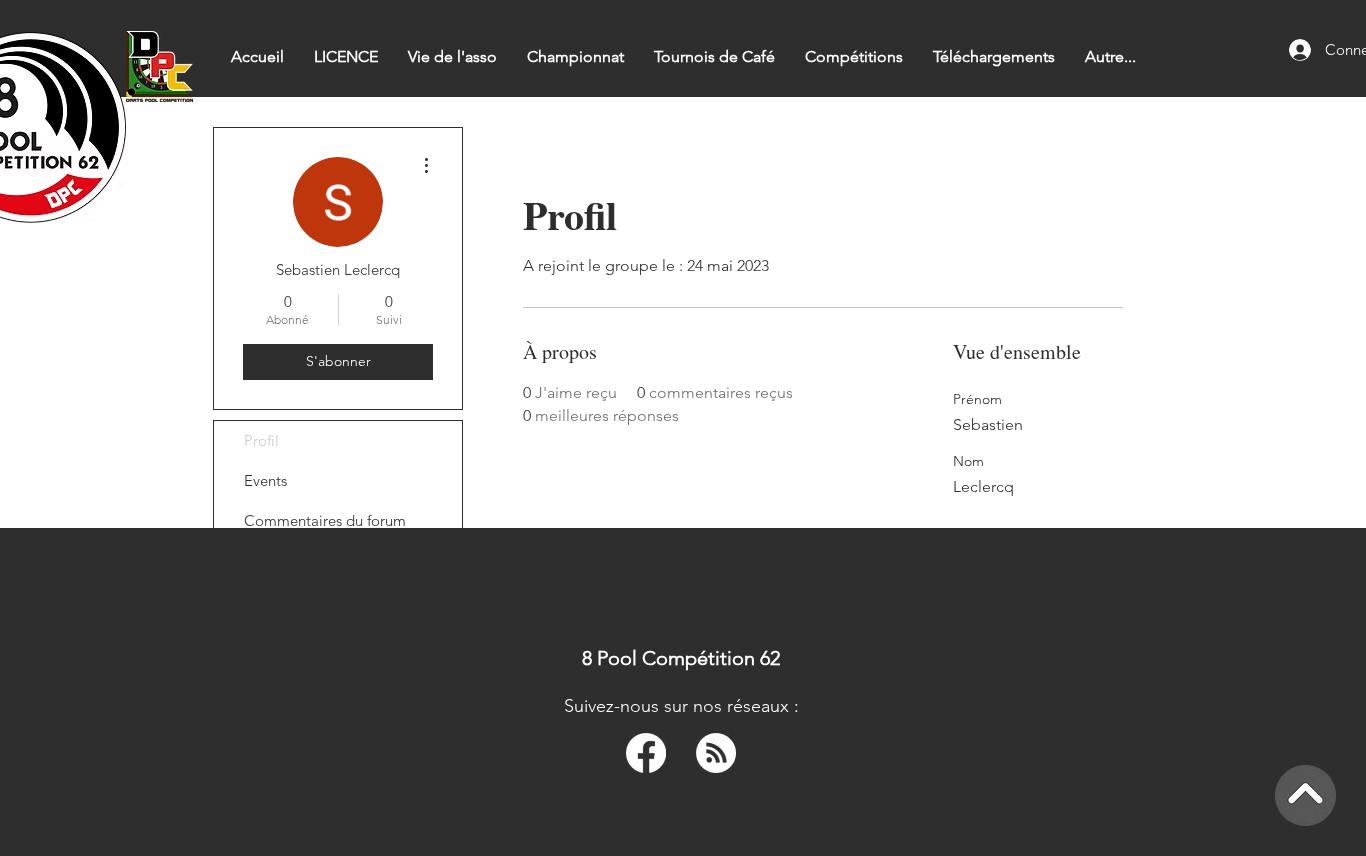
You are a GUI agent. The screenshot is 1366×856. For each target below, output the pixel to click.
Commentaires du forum (325, 520)
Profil (261, 440)
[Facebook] (646, 753)
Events (265, 480)
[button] (575, 56)
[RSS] (716, 753)
